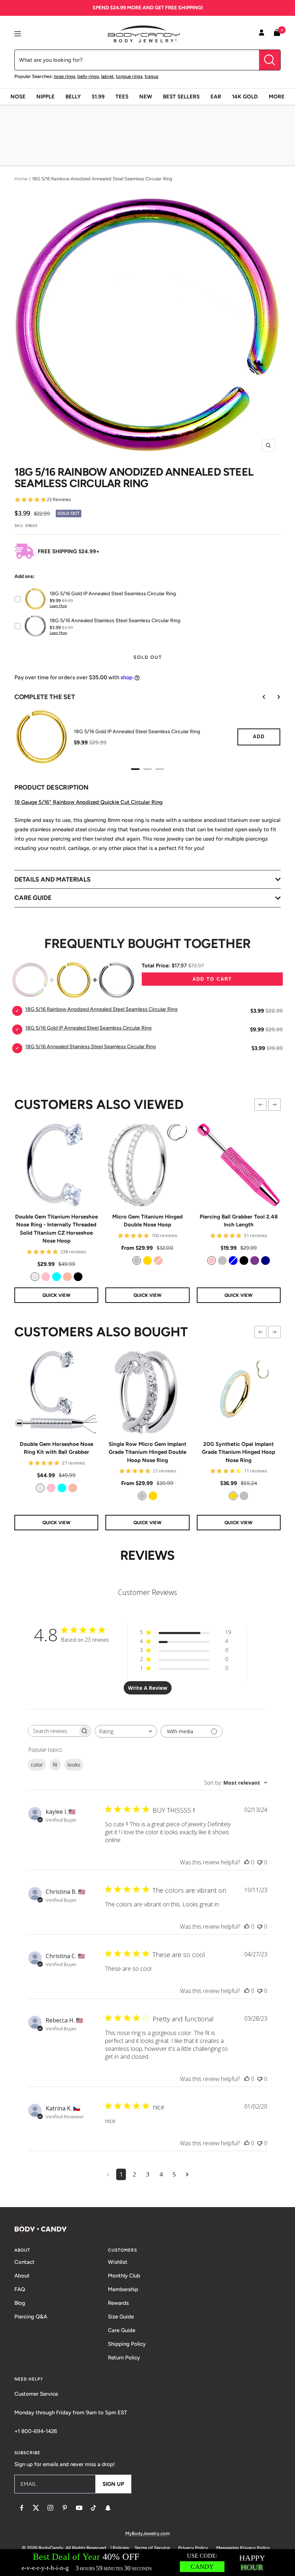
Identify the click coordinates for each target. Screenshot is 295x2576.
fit (55, 1765)
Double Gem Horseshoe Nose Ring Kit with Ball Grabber (56, 1448)
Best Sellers (181, 97)
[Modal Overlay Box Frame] (147, 2563)
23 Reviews (59, 500)
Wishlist (118, 2262)
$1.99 (98, 97)
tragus (151, 76)
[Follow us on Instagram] (50, 2508)
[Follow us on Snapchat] (108, 2508)
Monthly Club (124, 2276)
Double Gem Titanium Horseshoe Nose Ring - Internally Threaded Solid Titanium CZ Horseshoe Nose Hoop (56, 1229)
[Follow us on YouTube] (79, 2508)
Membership (123, 2289)
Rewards (118, 2303)
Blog (20, 2303)
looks (74, 1765)
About (22, 2276)
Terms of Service (152, 2548)
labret (107, 76)
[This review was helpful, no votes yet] (247, 1862)
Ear (216, 97)
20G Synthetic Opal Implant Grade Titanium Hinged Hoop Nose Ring (239, 1452)
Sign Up (113, 2484)
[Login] (262, 34)
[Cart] (277, 34)
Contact (24, 2262)
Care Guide (122, 2330)
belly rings (88, 76)
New (146, 97)
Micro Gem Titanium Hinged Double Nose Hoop (147, 1221)
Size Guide (121, 2317)
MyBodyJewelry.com (147, 2533)
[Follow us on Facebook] (22, 2508)
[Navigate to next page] (187, 2174)
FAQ (20, 2289)
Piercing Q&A (31, 2317)
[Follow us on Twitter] (36, 2508)
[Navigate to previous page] (108, 2174)
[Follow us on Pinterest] (65, 2508)
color (37, 1765)
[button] (260, 1105)
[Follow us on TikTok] (94, 2508)
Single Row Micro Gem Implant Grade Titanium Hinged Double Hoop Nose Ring (147, 1452)
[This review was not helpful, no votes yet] (260, 1862)
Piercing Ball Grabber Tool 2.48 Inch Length (239, 1221)
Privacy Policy (193, 2548)
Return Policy (124, 2358)
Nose (18, 97)
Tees (122, 97)
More (277, 97)
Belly (73, 97)
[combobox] (126, 1731)
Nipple (46, 97)
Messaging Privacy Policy (243, 2548)
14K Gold (245, 97)
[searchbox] (53, 1731)
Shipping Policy (127, 2344)
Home (21, 179)
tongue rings (129, 76)
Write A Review (148, 1688)
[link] (35, 1277)
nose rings (64, 76)
